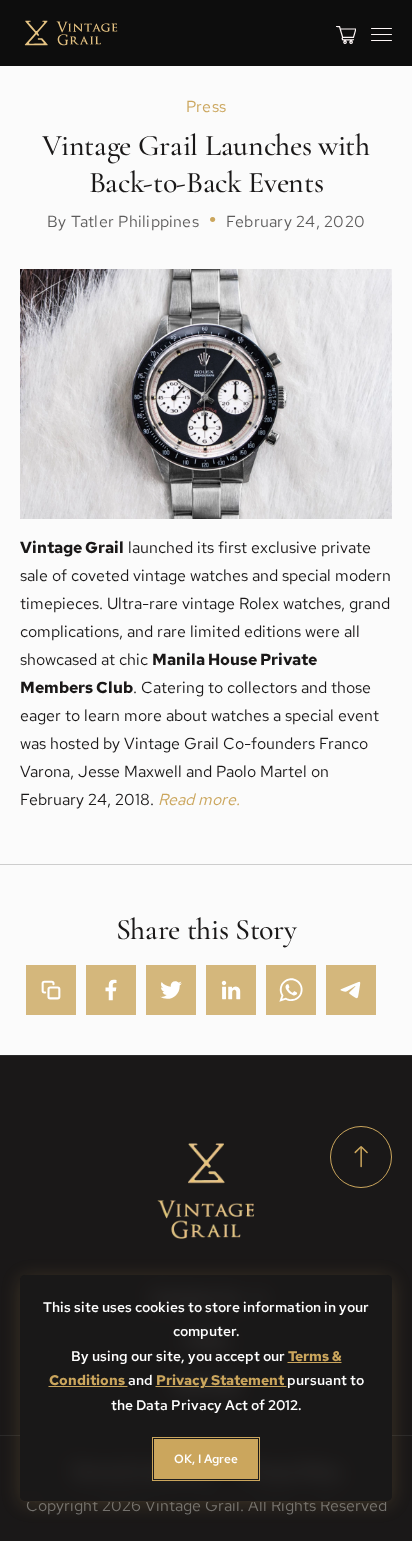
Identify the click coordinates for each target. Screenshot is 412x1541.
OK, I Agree (206, 1459)
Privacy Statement (221, 1380)
